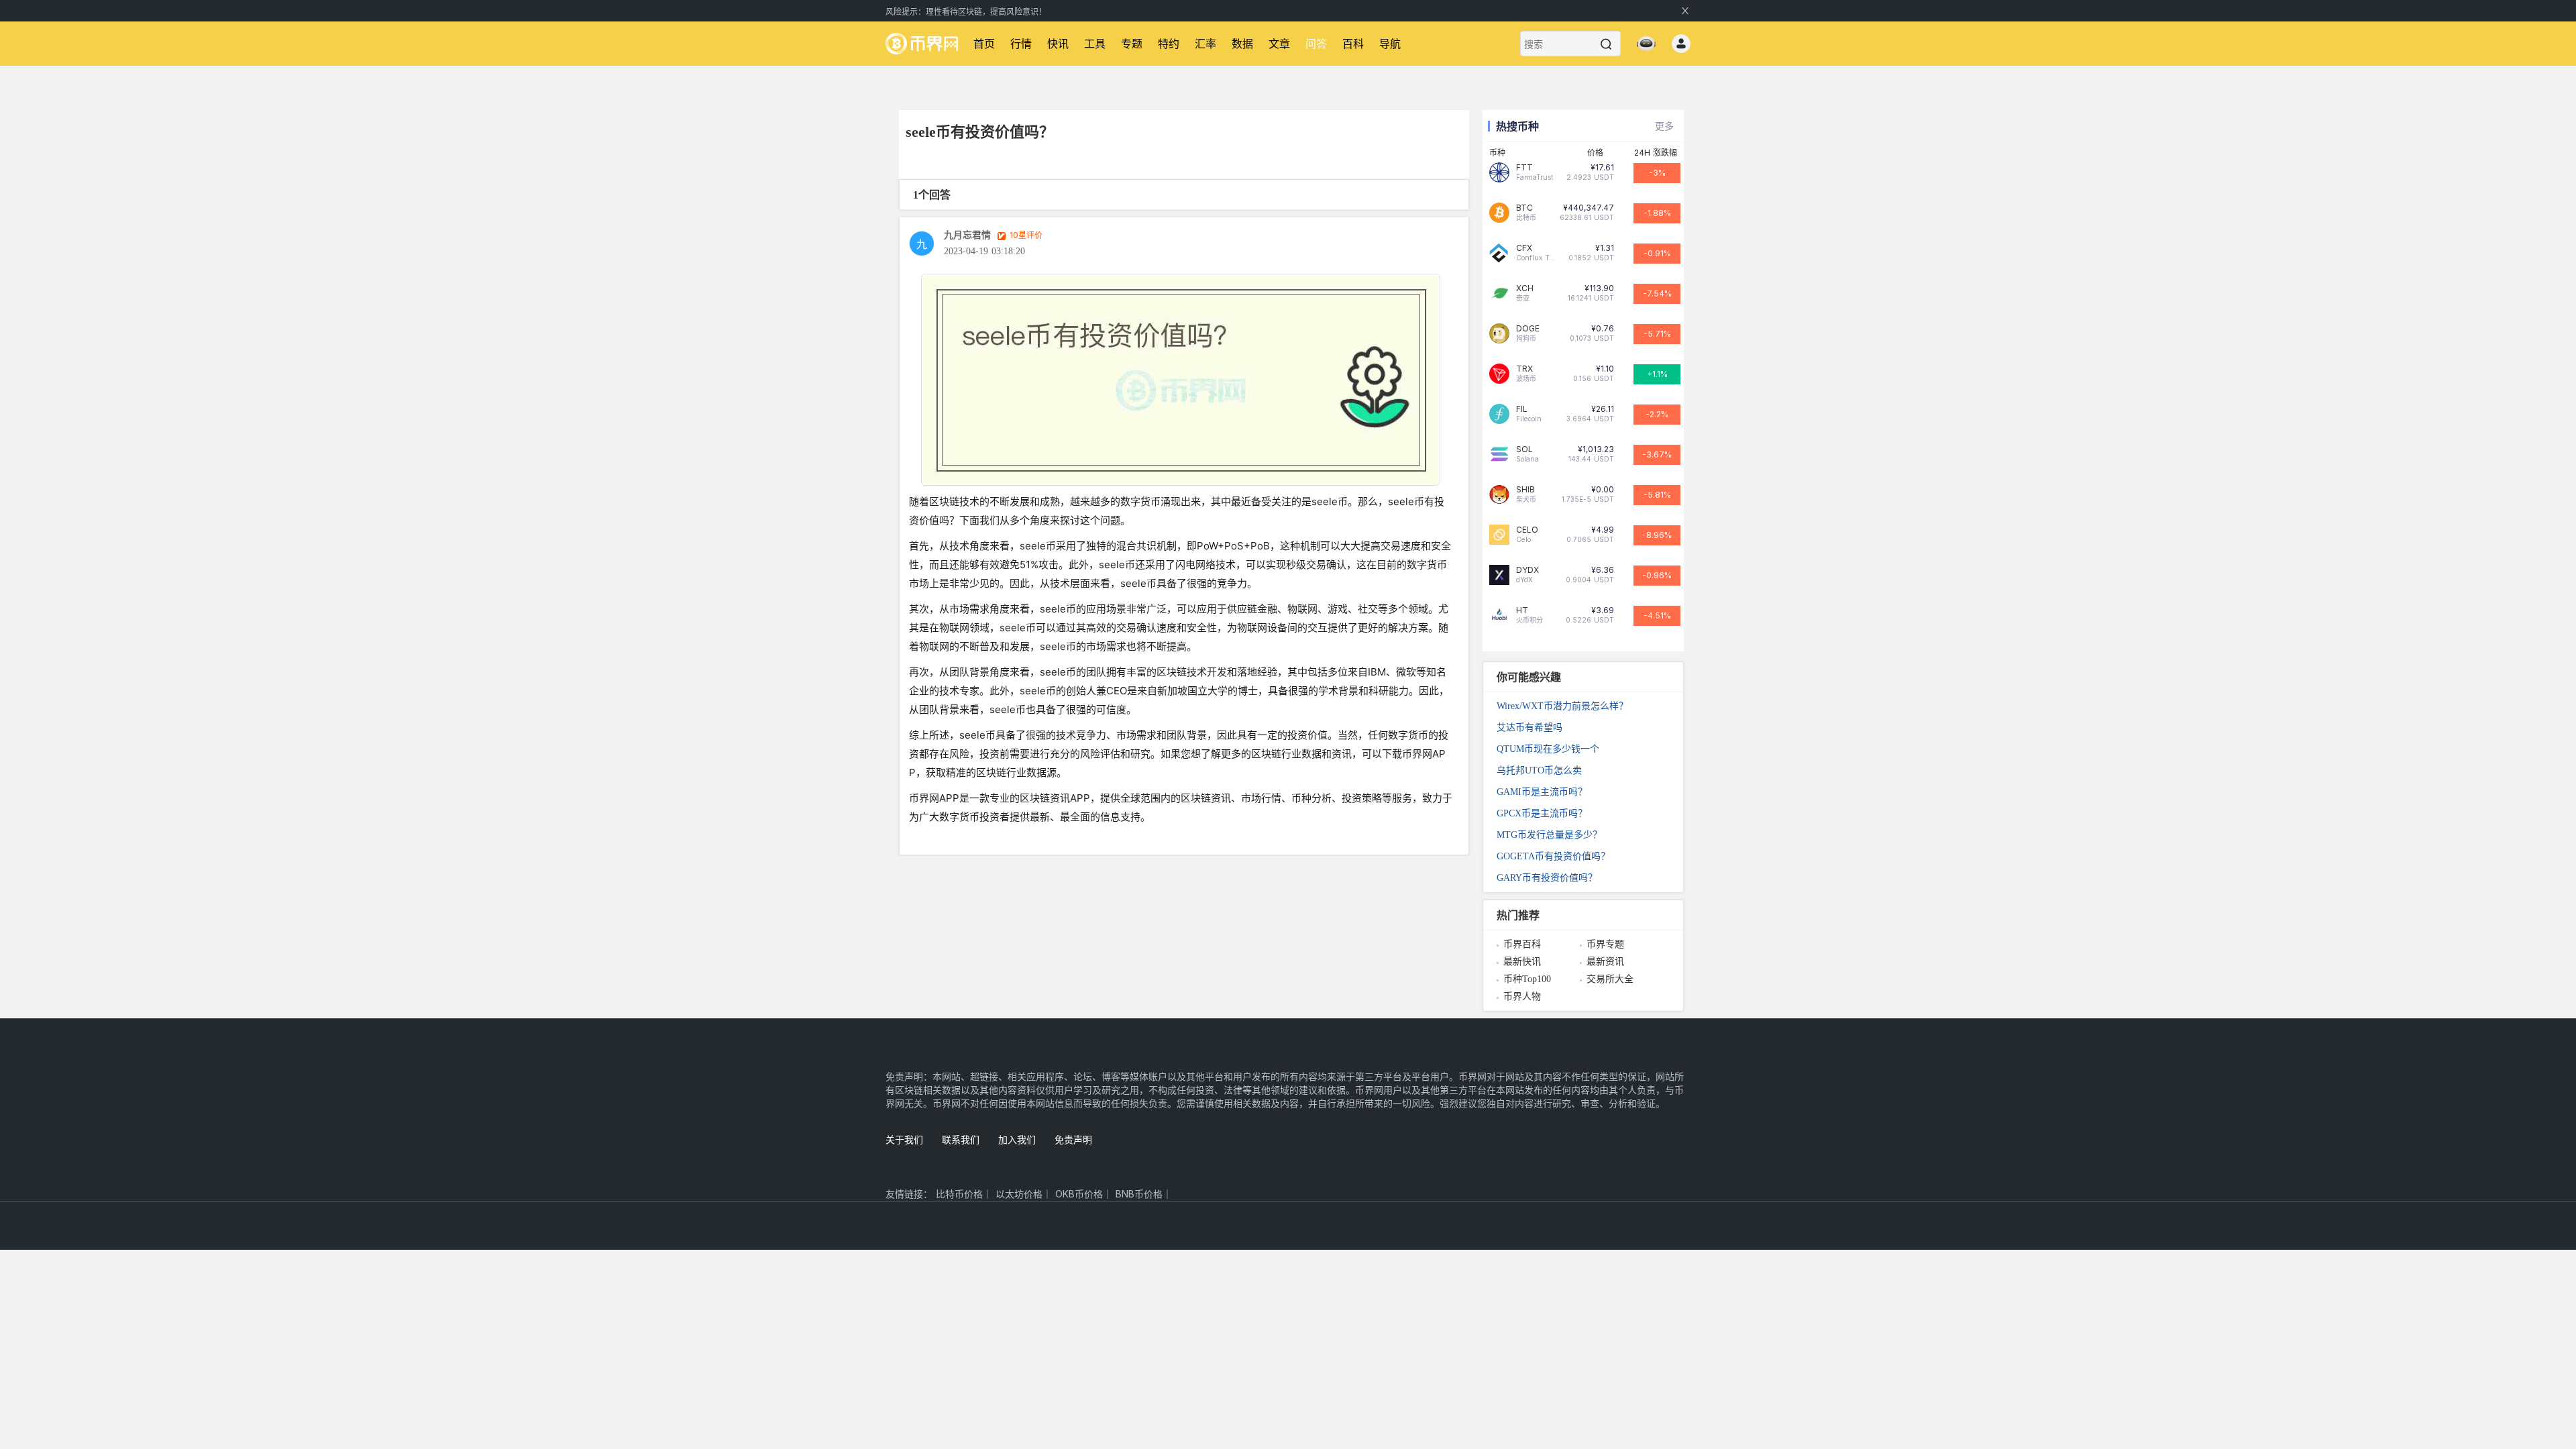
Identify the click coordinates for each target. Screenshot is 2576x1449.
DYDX (1527, 570)
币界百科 (1522, 944)
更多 (1664, 126)
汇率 (1205, 44)
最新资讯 (1605, 962)
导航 (1390, 44)
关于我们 (904, 1139)
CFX (1524, 248)
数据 (1242, 44)
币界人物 (1522, 997)
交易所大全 (1610, 979)
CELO (1527, 530)
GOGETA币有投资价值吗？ (1553, 856)
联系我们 (961, 1139)
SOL (1524, 449)
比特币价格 (959, 1194)
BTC (1524, 208)
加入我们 (1017, 1139)
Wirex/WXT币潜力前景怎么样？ (1562, 706)
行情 (1021, 44)
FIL (1522, 409)
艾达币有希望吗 (1529, 728)
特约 (1169, 44)
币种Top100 (1527, 979)
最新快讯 (1522, 962)
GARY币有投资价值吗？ (1547, 878)
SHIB (1525, 490)
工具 (1095, 44)
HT (1522, 610)
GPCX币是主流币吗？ (1542, 813)
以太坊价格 (1019, 1194)
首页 (984, 44)
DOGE (1528, 329)
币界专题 (1605, 944)
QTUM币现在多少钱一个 (1548, 749)
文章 (1279, 44)
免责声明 (1073, 1139)
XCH (1525, 288)
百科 (1353, 44)
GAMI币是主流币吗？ (1542, 792)
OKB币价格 (1079, 1194)
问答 (1316, 44)
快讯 (1058, 44)
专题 (1132, 44)
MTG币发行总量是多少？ (1549, 835)
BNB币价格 (1139, 1194)
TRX (1524, 369)
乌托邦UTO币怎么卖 (1539, 770)
